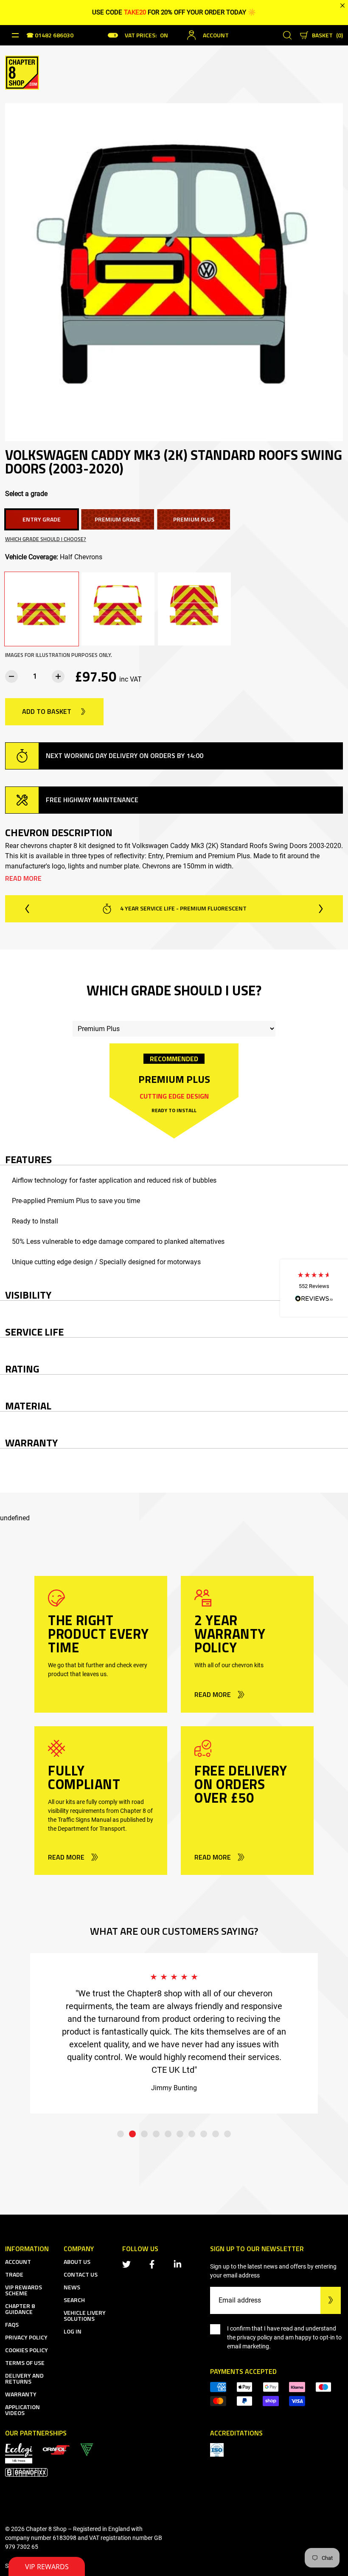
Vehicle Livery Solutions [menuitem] (85, 2315)
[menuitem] (56, 2449)
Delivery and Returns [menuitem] (24, 2378)
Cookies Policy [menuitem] (27, 2350)
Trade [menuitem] (14, 2274)
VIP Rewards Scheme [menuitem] (24, 2290)
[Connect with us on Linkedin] (179, 2264)
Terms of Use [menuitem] (25, 2363)
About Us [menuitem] (77, 2262)
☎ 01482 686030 (50, 36)
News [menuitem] (72, 2287)
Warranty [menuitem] (21, 2394)
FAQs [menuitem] (12, 2324)
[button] (314, 1288)
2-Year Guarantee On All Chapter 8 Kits (182, 908)
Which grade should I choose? (46, 539)
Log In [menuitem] (73, 2331)
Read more (23, 878)
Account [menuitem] (18, 2262)
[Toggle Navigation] (15, 35)
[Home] (22, 72)
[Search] (287, 35)
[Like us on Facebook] (154, 2264)
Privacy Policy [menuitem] (26, 2337)
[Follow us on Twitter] (128, 2264)
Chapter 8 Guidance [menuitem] (20, 2309)
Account (216, 35)
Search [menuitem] (74, 2300)
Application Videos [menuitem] (22, 2410)
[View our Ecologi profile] (19, 2453)
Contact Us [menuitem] (81, 2274)
